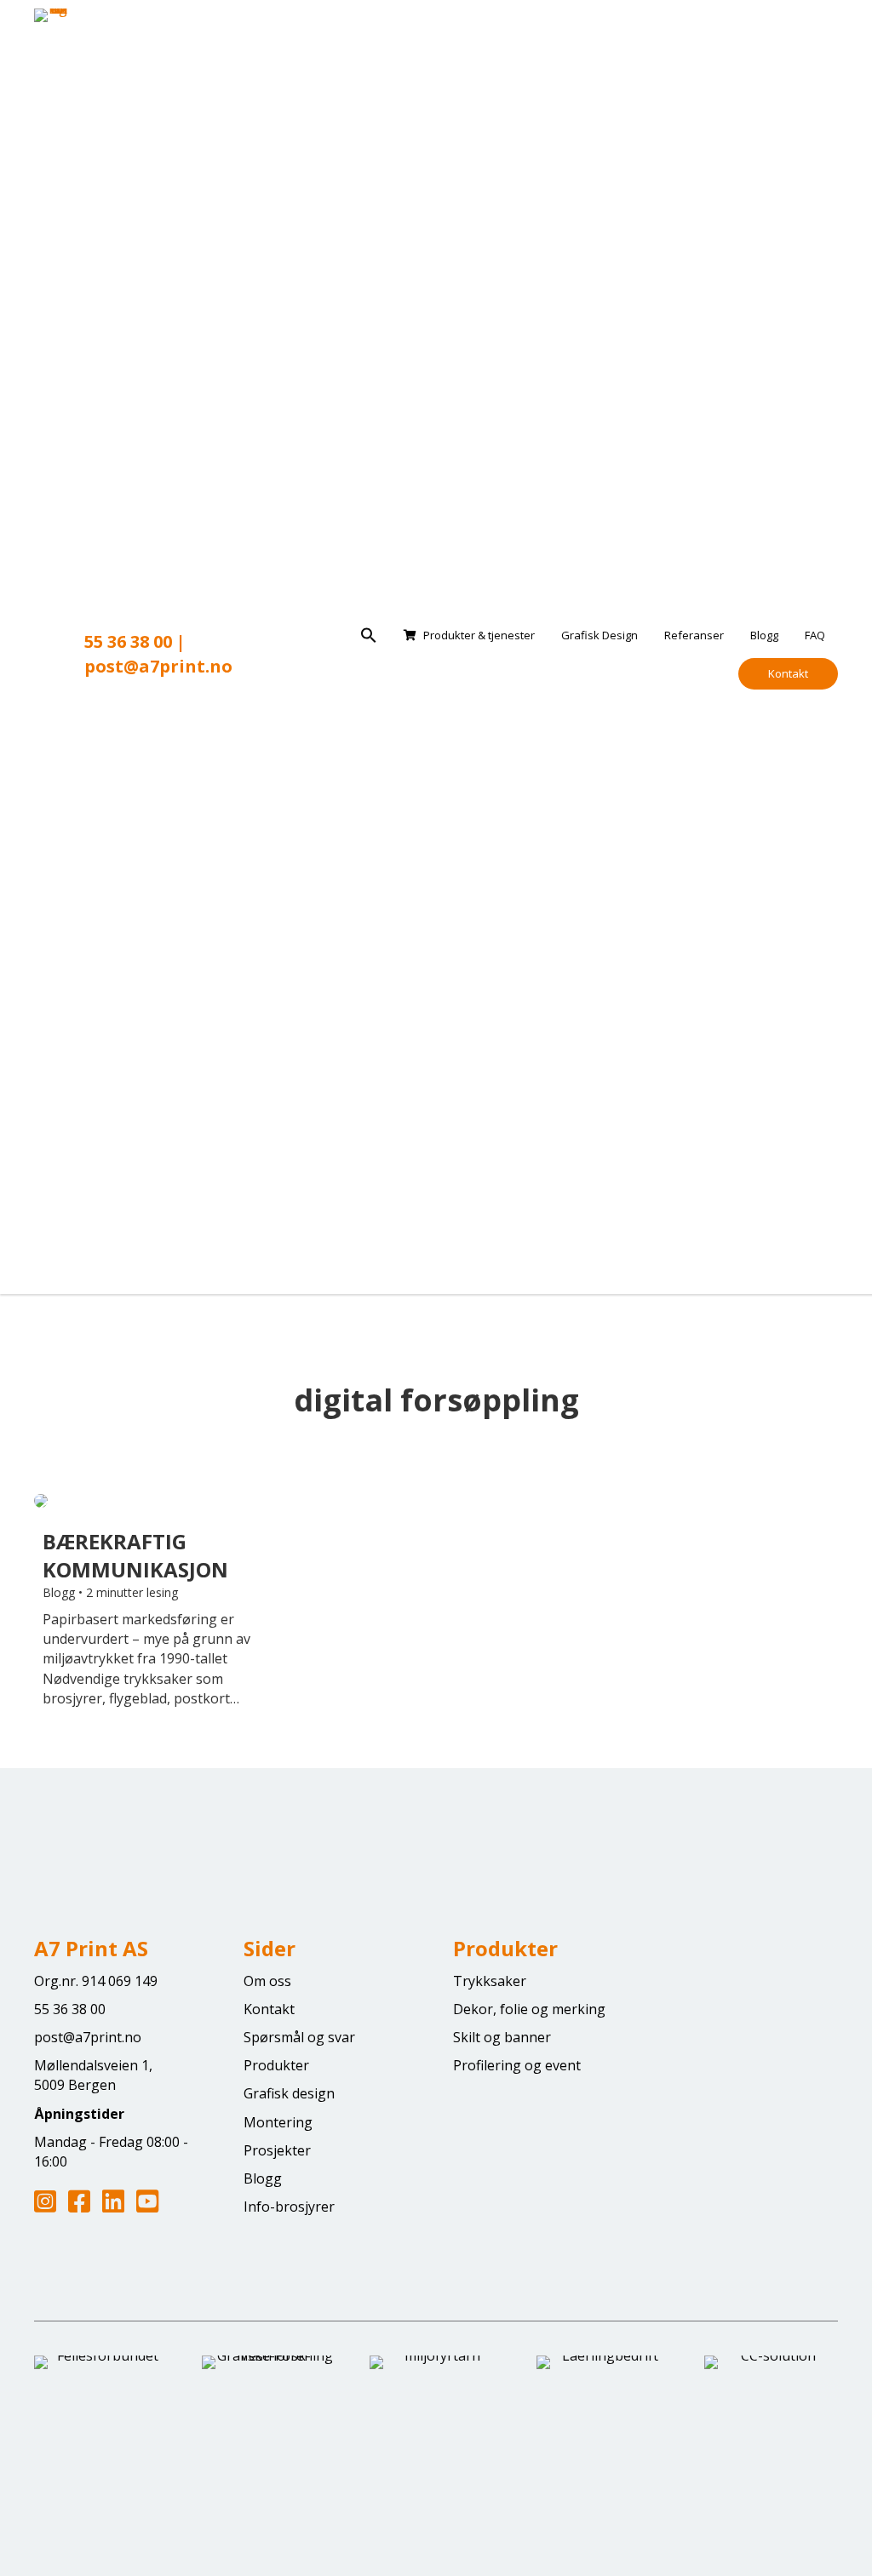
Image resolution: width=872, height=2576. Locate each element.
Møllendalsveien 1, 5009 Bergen (93, 2075)
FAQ (815, 635)
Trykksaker (490, 1981)
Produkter (276, 2065)
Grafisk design (289, 2093)
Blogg (764, 635)
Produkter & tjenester (479, 635)
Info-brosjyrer (289, 2207)
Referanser (694, 635)
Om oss (267, 1981)
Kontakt (788, 673)
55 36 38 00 (128, 641)
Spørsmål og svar (299, 2037)
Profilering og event (517, 2065)
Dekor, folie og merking (529, 2009)
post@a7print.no (158, 666)
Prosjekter (277, 2150)
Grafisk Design (599, 635)
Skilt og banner (502, 2037)
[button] (369, 636)
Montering (278, 2122)
